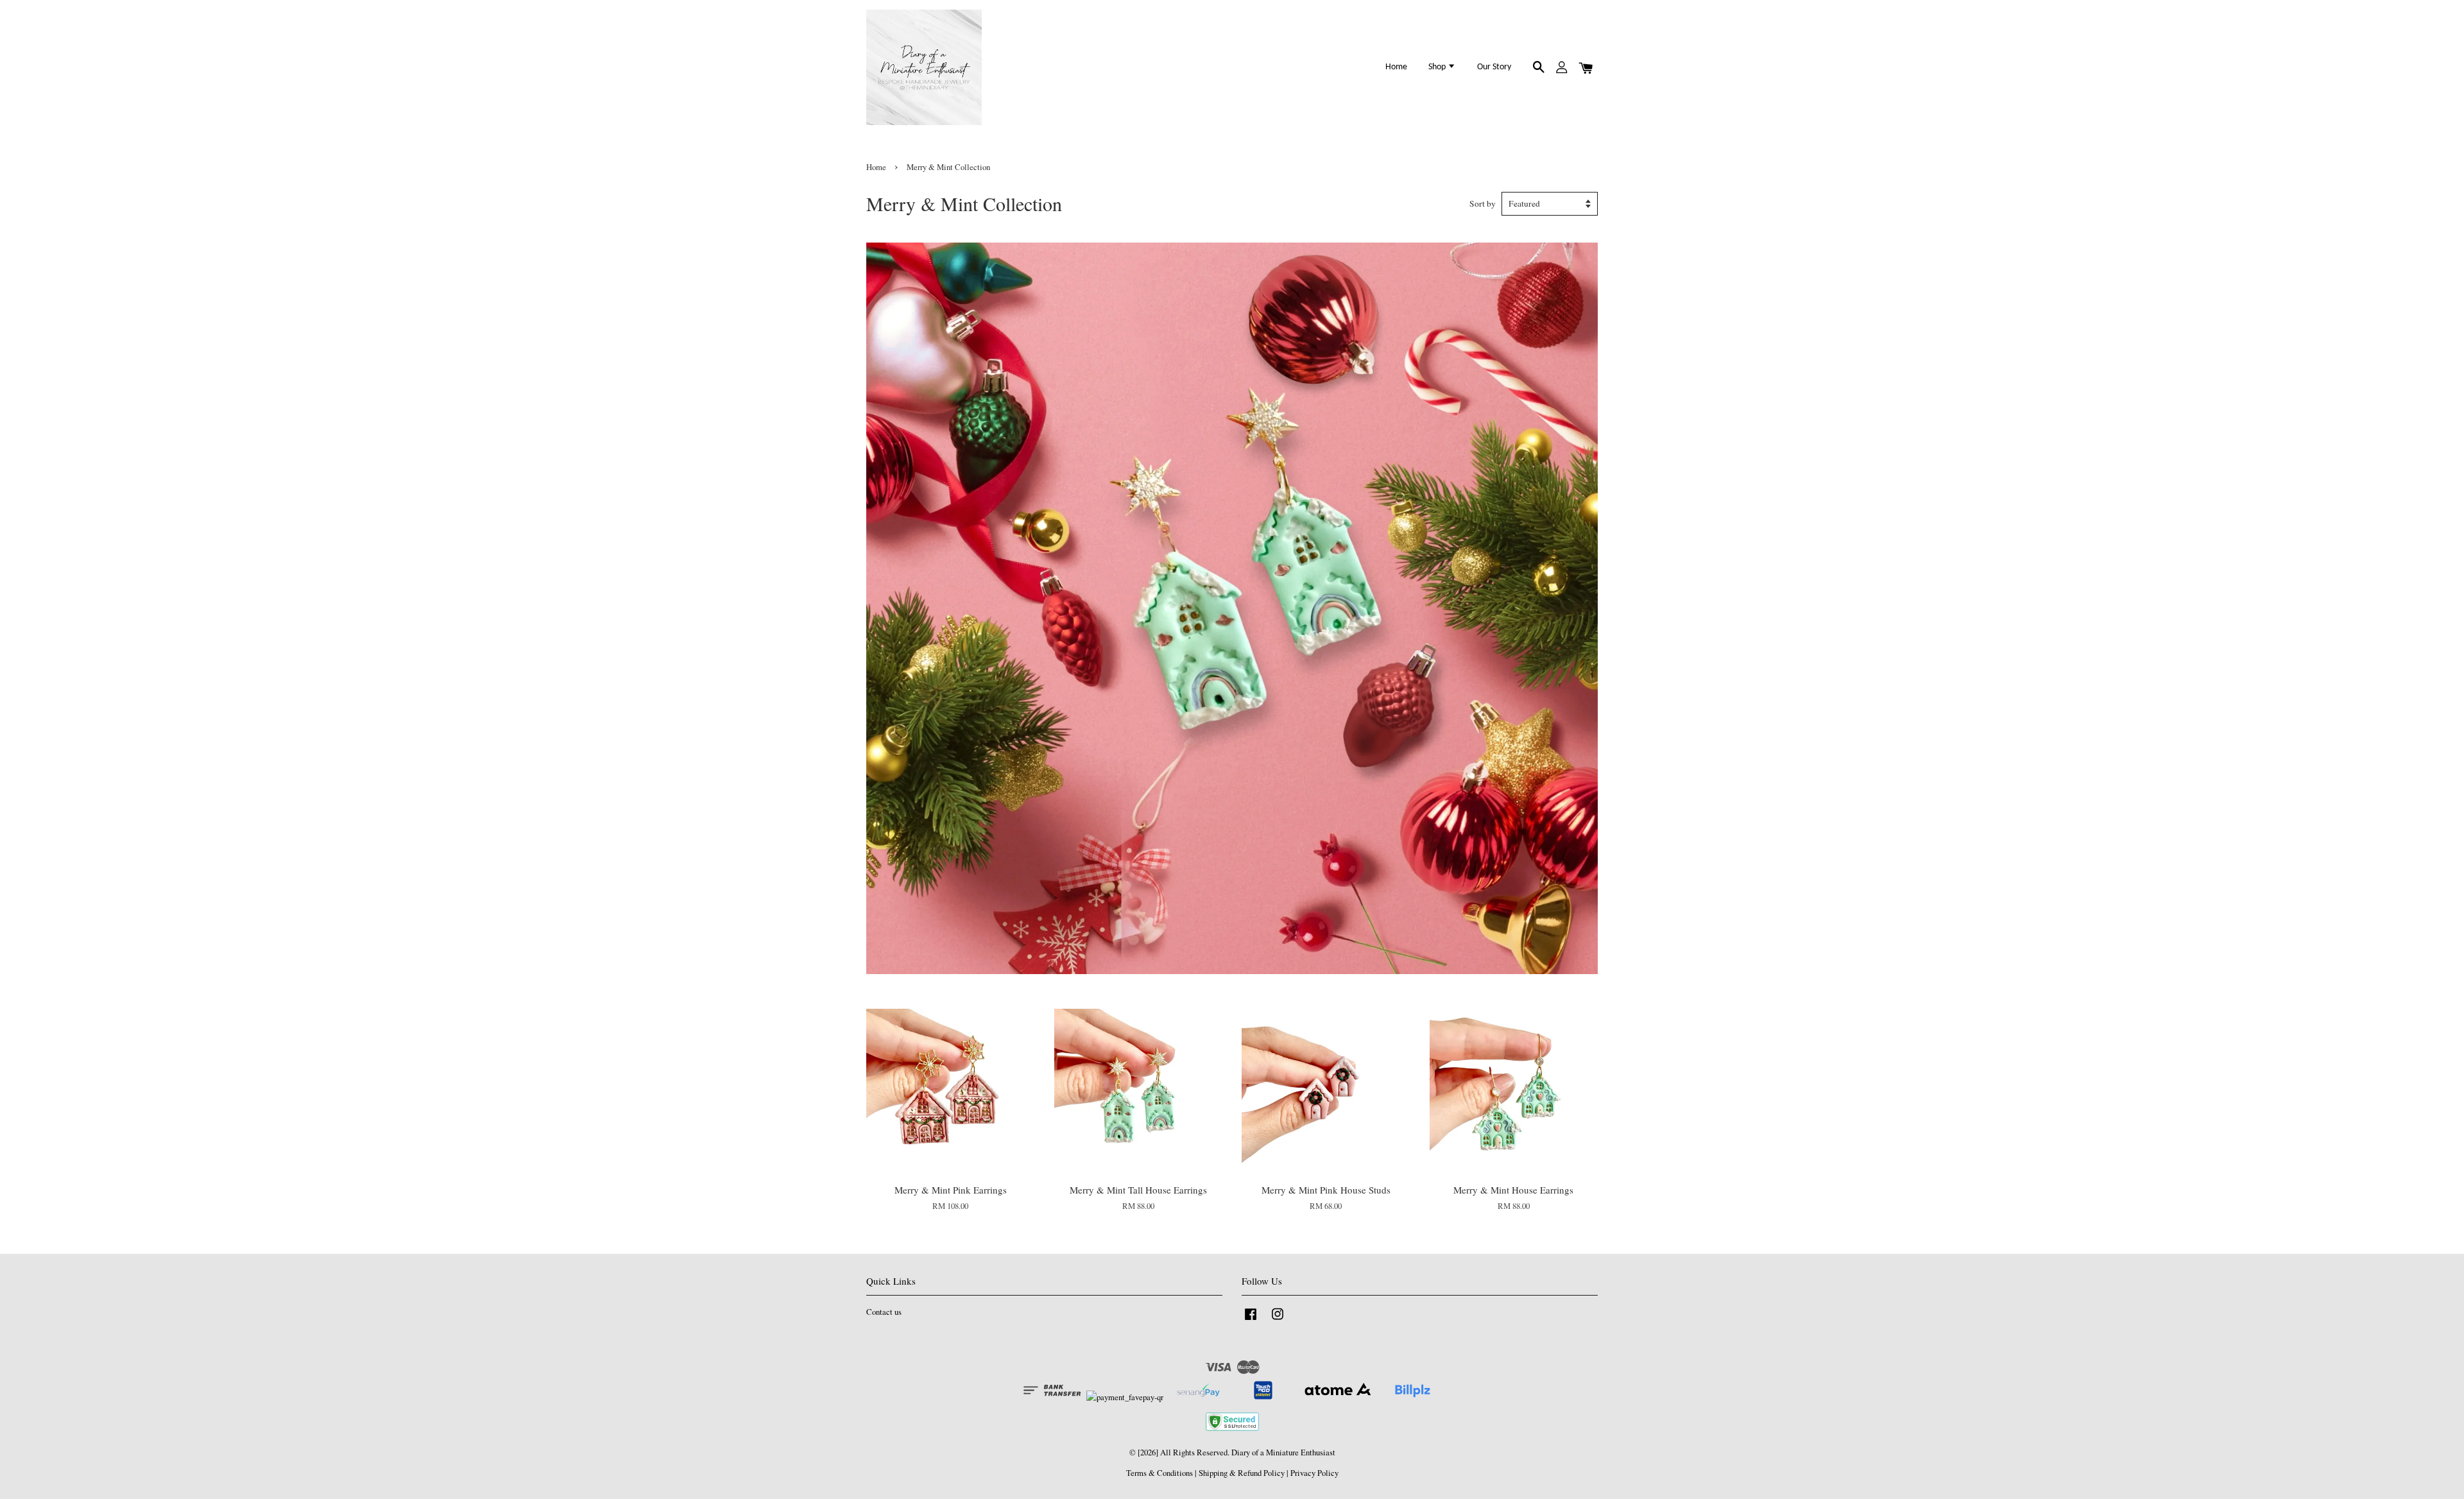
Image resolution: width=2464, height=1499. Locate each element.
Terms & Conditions (1159, 1473)
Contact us (884, 1312)
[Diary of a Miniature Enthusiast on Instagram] (1278, 1320)
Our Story (1494, 67)
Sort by (1483, 203)
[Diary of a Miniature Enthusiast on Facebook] (1251, 1320)
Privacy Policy (1314, 1473)
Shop (1438, 67)
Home (1396, 67)
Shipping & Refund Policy (1242, 1473)
